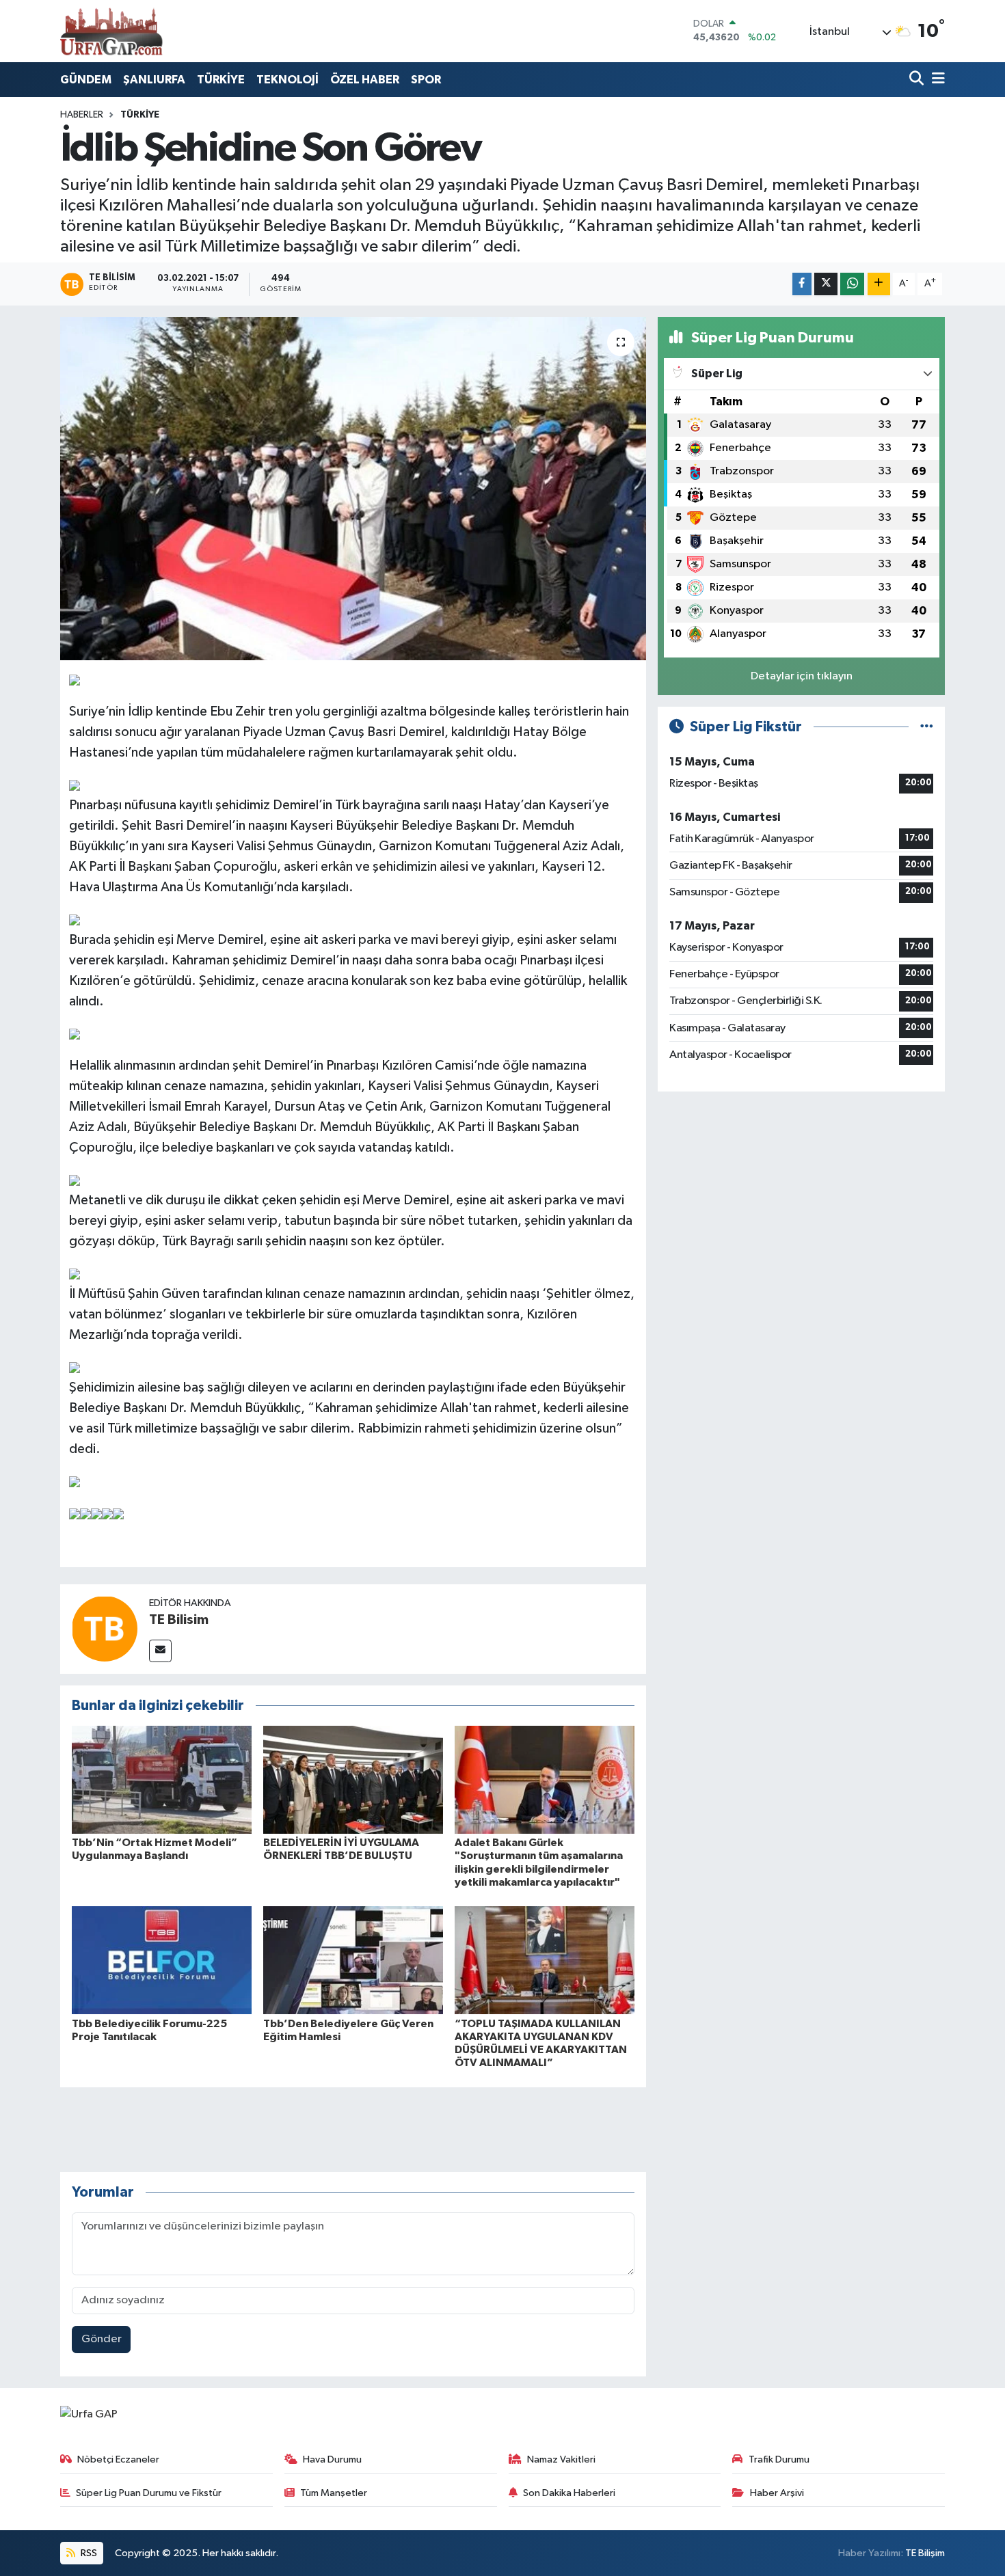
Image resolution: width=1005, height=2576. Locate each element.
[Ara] (918, 80)
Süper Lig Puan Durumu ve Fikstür (149, 2493)
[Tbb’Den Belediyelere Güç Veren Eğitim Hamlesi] (353, 1960)
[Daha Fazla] (879, 284)
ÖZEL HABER (365, 80)
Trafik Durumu (779, 2459)
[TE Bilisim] (105, 1628)
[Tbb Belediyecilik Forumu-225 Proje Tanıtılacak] (162, 1960)
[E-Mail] (160, 1651)
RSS (88, 2553)
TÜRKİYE (221, 80)
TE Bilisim (179, 1620)
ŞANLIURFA (154, 80)
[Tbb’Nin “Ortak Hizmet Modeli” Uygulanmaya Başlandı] (162, 1779)
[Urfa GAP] (111, 31)
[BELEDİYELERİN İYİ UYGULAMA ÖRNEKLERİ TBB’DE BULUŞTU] (353, 1779)
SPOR (426, 80)
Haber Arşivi (777, 2493)
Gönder (102, 2339)
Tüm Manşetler (334, 2493)
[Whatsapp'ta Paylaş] (852, 284)
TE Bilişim (925, 2553)
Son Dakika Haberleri (569, 2493)
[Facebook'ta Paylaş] (802, 284)
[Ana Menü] (936, 80)
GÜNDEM (86, 80)
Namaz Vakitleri (561, 2459)
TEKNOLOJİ (287, 80)
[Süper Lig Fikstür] (927, 727)
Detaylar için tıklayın (802, 676)
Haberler (82, 115)
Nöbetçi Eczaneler (118, 2459)
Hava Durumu (332, 2459)
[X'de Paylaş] (826, 284)
